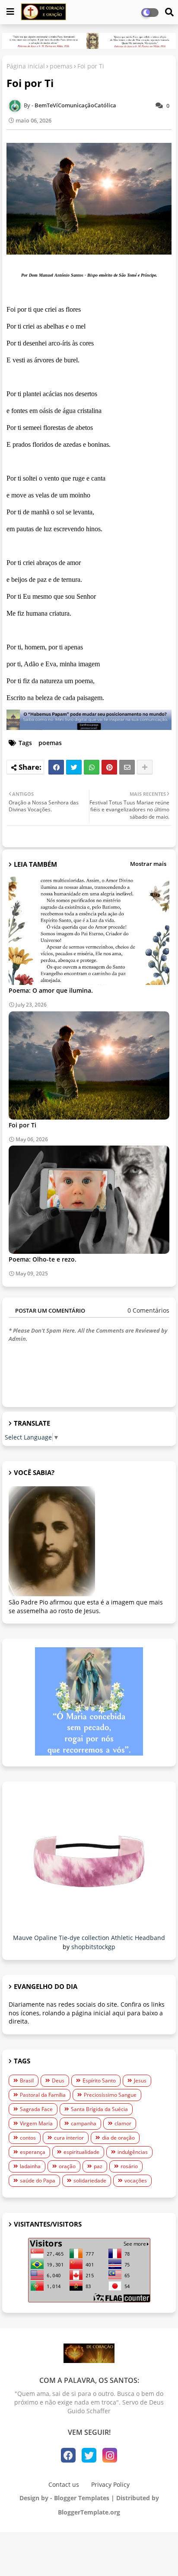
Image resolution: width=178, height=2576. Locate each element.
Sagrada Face (36, 2109)
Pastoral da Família (43, 2095)
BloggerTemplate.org (89, 2512)
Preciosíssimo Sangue (110, 2095)
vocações (136, 2181)
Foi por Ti (22, 1125)
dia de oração (118, 2138)
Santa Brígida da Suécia (99, 2109)
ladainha (30, 2166)
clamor (123, 2123)
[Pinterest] (109, 767)
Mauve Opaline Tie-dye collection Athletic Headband (89, 1938)
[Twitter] (74, 767)
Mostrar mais (148, 864)
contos (28, 2138)
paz (98, 2166)
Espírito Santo (99, 2080)
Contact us (64, 2484)
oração (67, 2166)
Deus (58, 2080)
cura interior (69, 2138)
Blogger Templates (82, 2498)
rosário (129, 2166)
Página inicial (26, 66)
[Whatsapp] (92, 767)
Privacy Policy (110, 2484)
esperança (33, 2152)
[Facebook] (56, 767)
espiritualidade (81, 2152)
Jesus (140, 2080)
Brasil (27, 2080)
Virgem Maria (36, 2123)
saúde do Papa (38, 2181)
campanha (84, 2123)
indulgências (133, 2152)
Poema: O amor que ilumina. (51, 990)
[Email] (127, 767)
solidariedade (90, 2181)
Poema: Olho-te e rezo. (43, 1259)
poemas (61, 66)
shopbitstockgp (93, 1947)
